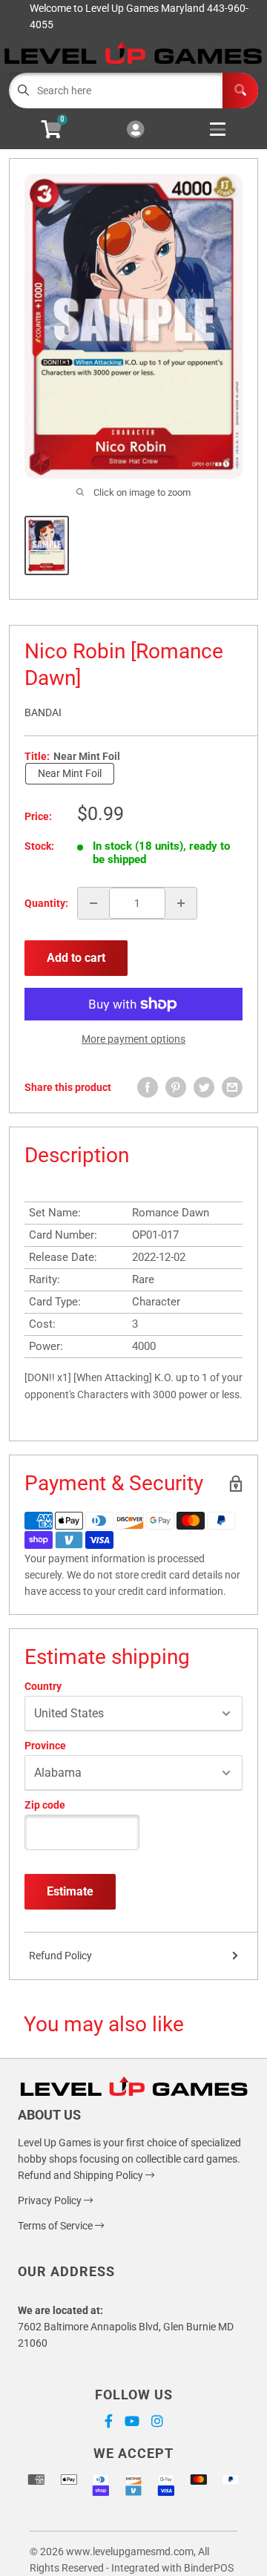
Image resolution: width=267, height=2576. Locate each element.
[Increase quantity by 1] (181, 903)
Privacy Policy (51, 2200)
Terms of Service (56, 2226)
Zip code (45, 1805)
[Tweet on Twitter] (204, 1087)
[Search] (240, 91)
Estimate (70, 1891)
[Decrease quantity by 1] (93, 903)
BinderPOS (209, 2568)
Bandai (43, 712)
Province (45, 1746)
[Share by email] (232, 1087)
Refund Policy (60, 1956)
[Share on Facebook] (148, 1087)
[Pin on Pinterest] (176, 1087)
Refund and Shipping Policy (82, 2175)
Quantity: (46, 903)
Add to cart (76, 958)
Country (43, 1686)
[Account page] (135, 130)
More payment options (133, 1039)
